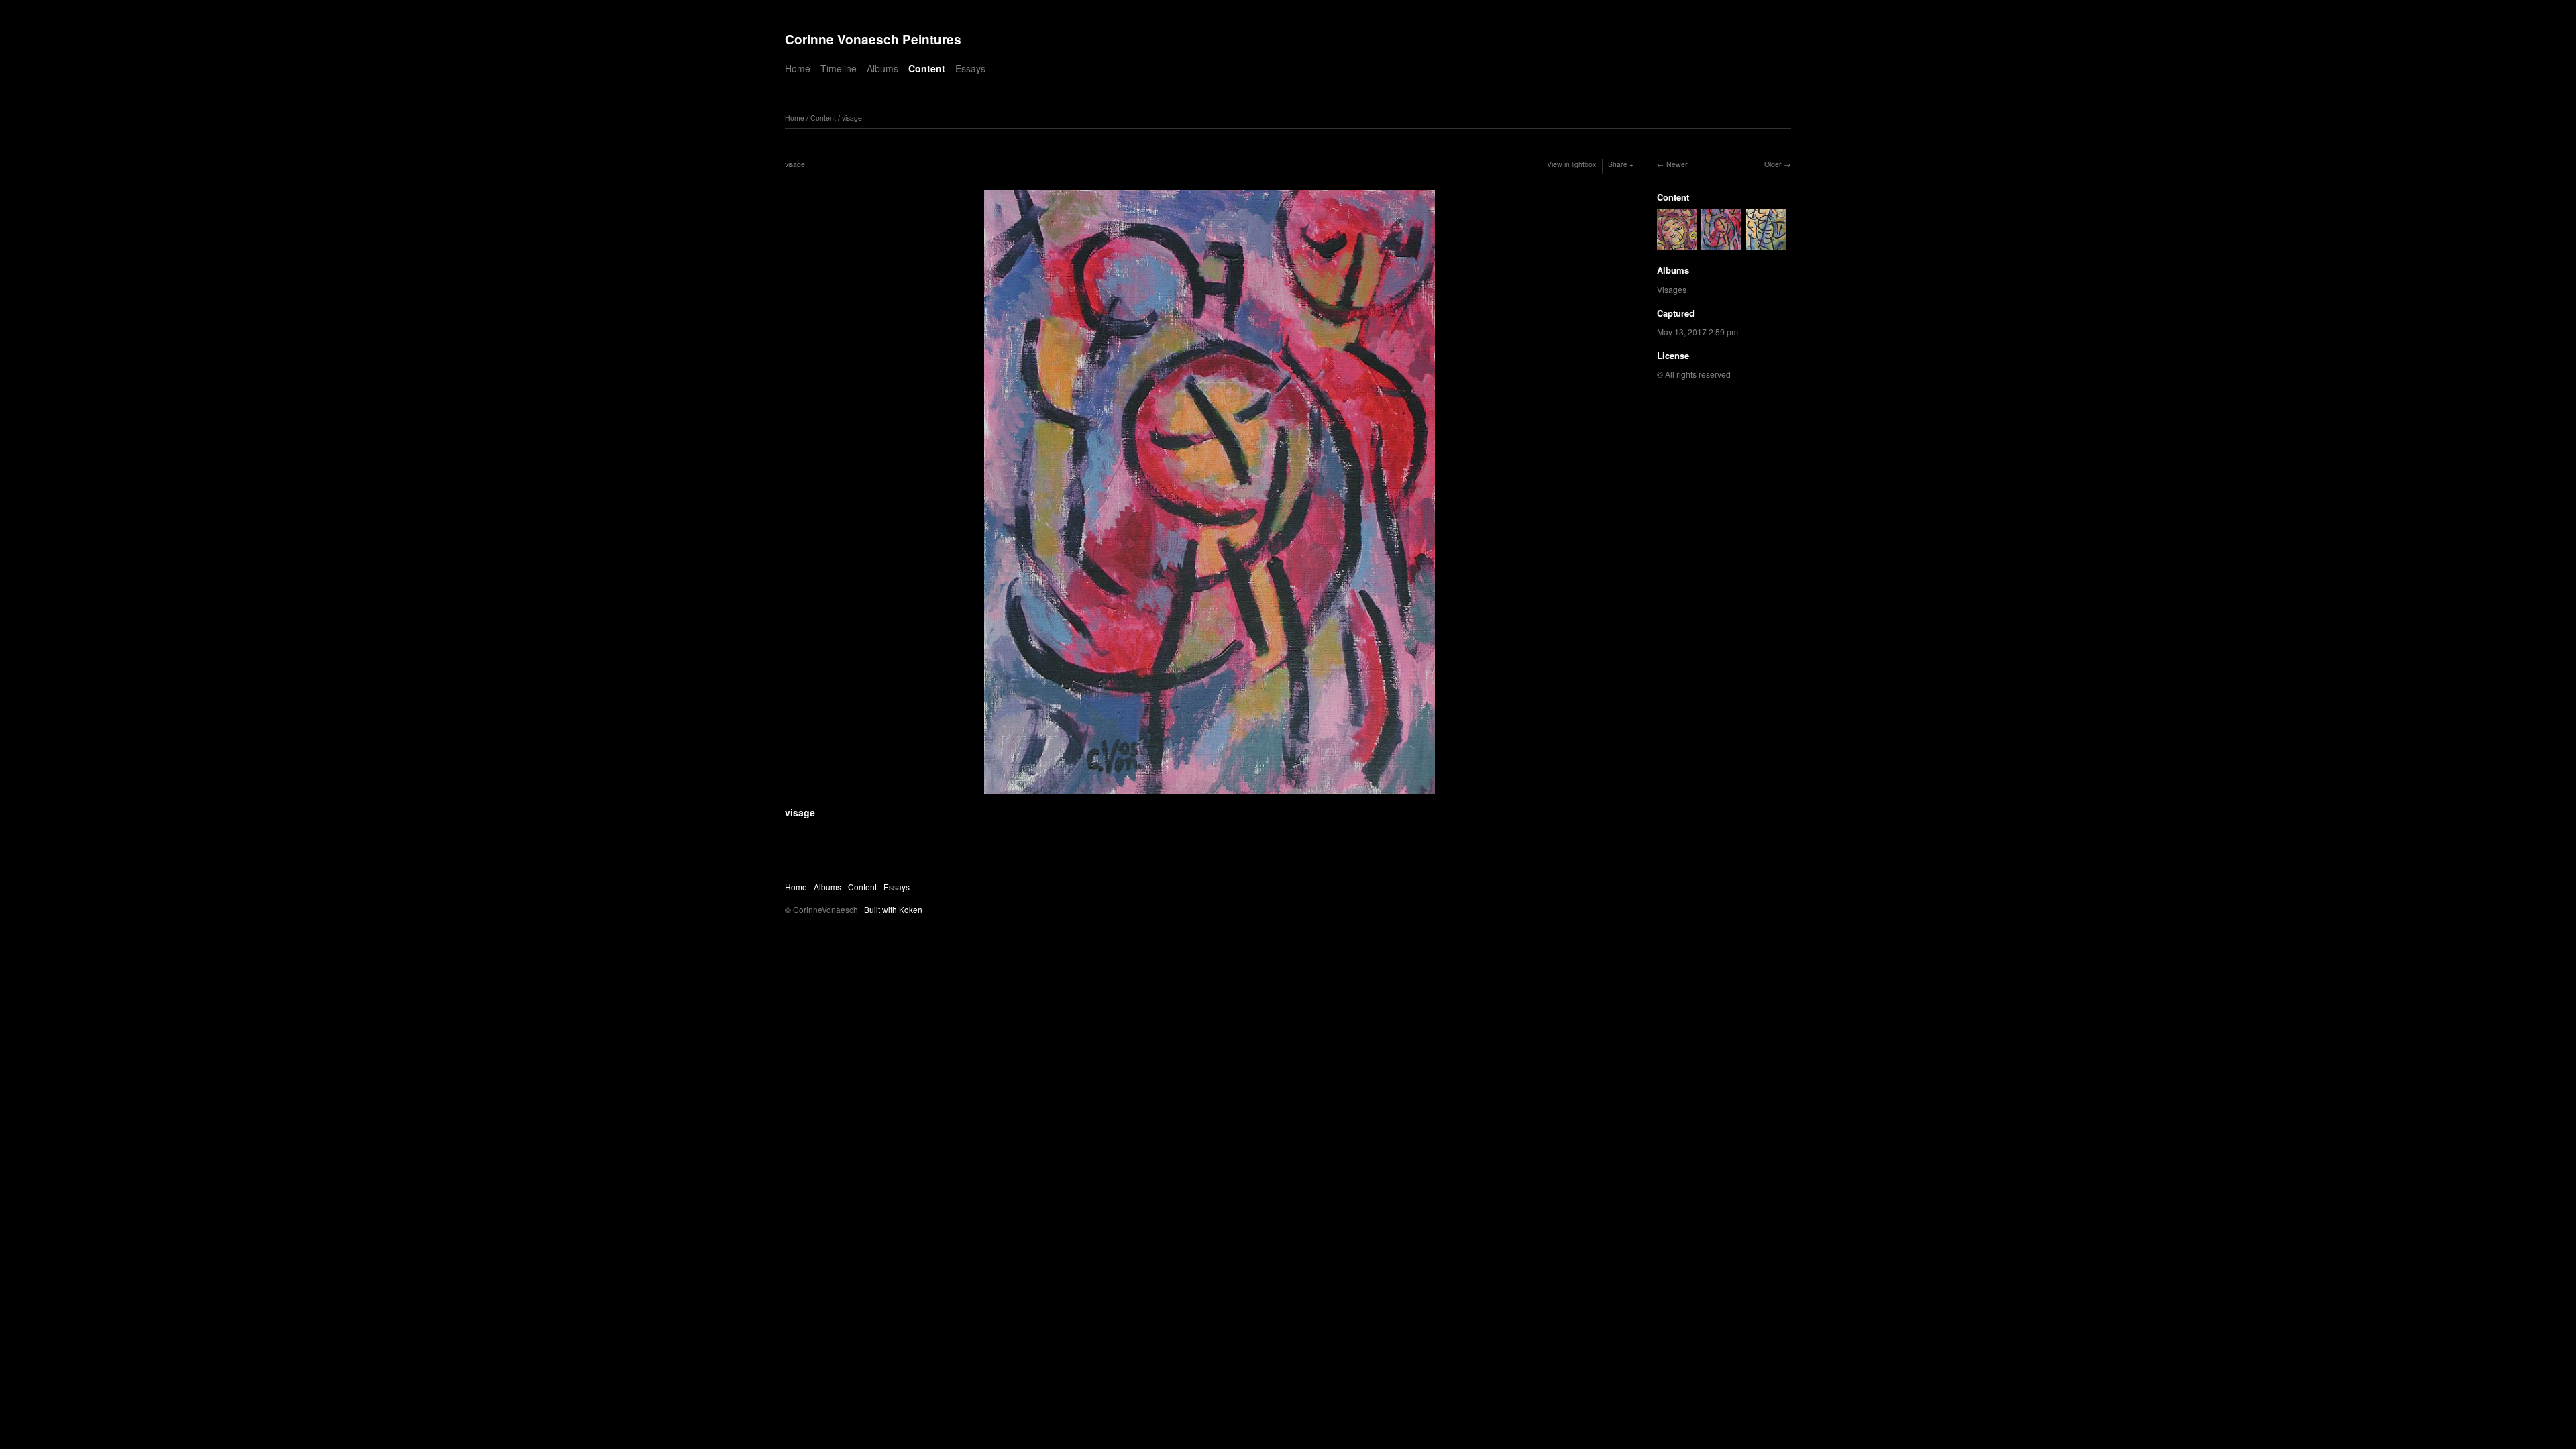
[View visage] (1677, 243)
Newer (1677, 164)
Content (927, 68)
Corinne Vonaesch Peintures (873, 39)
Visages (1672, 289)
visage (852, 118)
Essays (970, 68)
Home (798, 68)
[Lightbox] (1210, 795)
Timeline (839, 68)
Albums (882, 68)
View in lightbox (1571, 164)
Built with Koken (893, 909)
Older (1773, 164)
